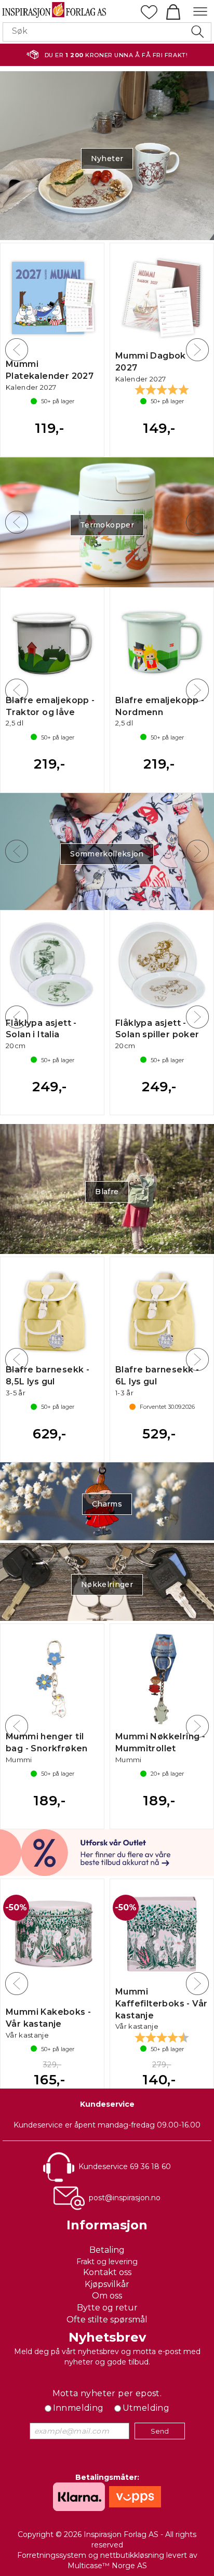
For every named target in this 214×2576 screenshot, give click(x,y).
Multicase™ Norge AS (107, 2566)
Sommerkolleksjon (107, 854)
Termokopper (107, 525)
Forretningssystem (52, 2555)
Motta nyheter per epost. (107, 2393)
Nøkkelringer (107, 1584)
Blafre (107, 1192)
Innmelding (78, 2408)
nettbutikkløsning (132, 2555)
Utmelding (146, 2408)
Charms (107, 1504)
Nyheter (107, 158)
